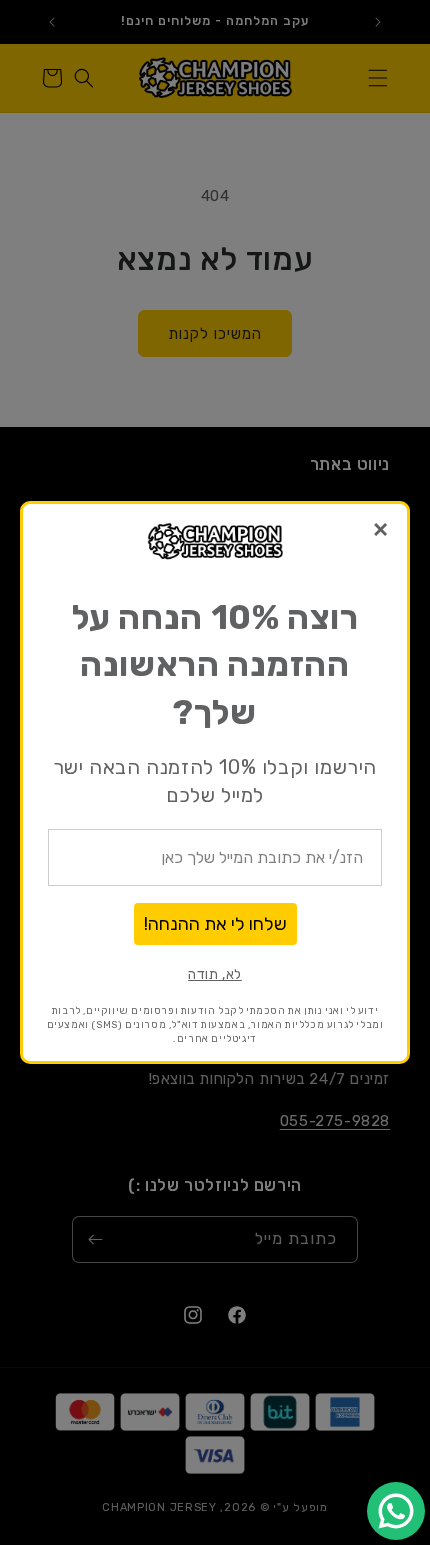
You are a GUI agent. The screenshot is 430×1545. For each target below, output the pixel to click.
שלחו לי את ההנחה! (215, 924)
